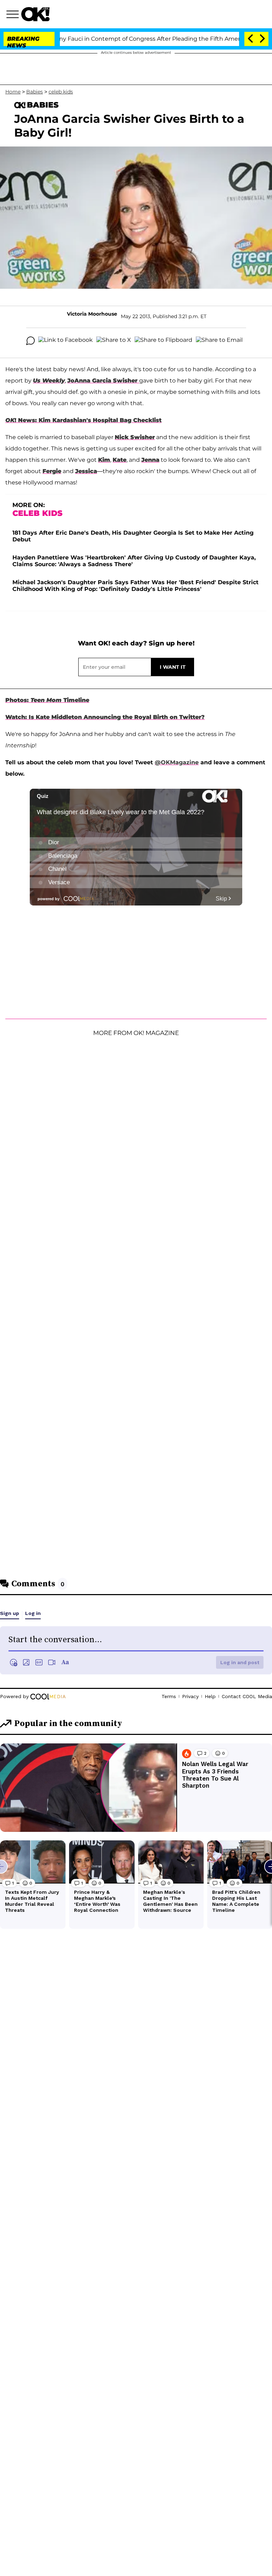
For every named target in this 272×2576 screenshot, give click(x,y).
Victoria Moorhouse (92, 314)
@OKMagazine (177, 762)
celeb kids (61, 92)
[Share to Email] (219, 341)
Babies (35, 92)
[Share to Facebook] (66, 341)
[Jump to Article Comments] (30, 341)
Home (13, 92)
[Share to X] (114, 341)
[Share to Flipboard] (163, 341)
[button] (14, 15)
